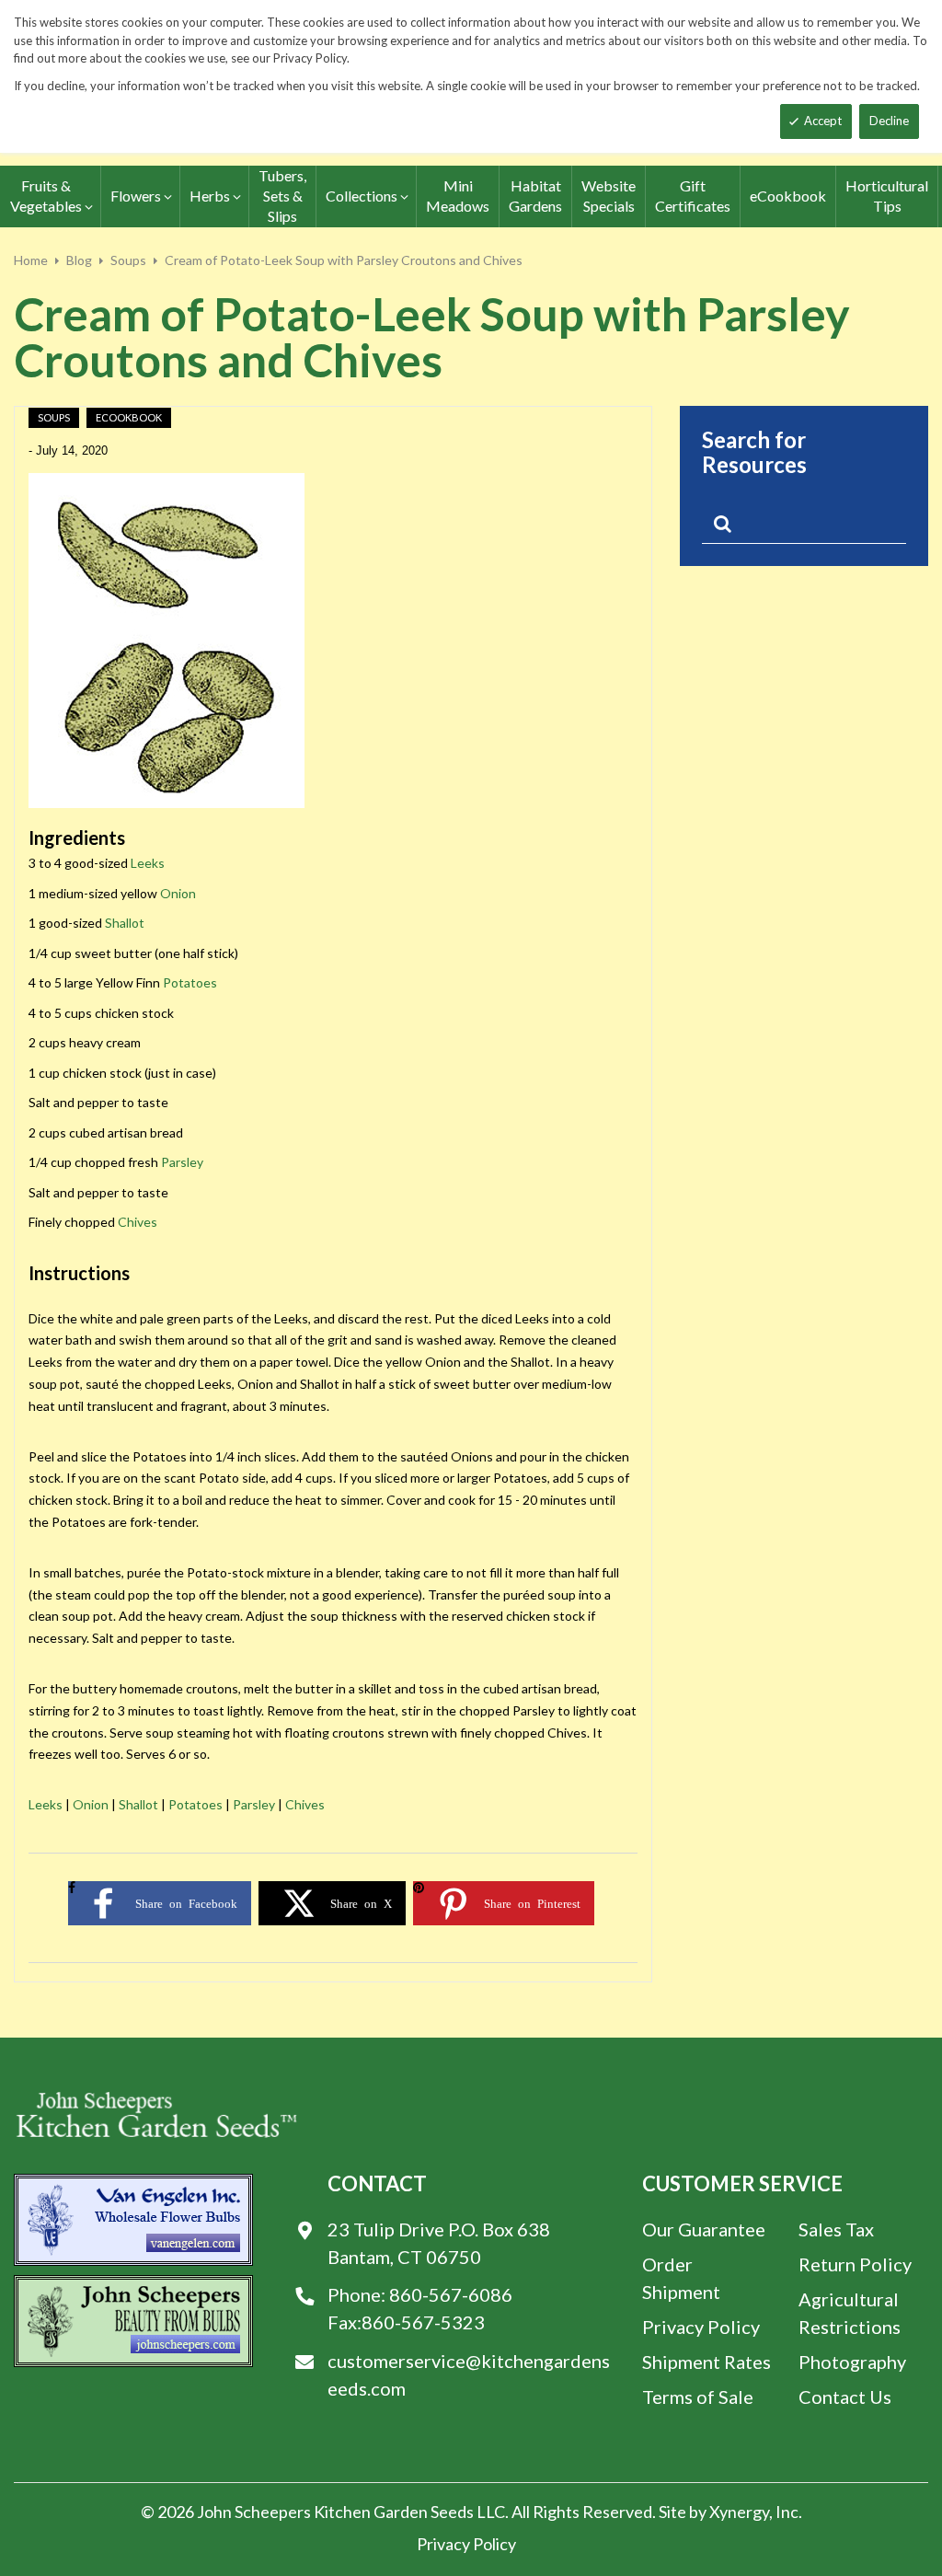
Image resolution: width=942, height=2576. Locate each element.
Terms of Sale (698, 2397)
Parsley (182, 1162)
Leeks (148, 863)
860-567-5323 (423, 2322)
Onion (178, 893)
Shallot (125, 923)
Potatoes (190, 982)
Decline (889, 121)
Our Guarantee (704, 2229)
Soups (128, 260)
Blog (79, 260)
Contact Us (845, 2397)
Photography (852, 2362)
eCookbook (129, 417)
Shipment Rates (706, 2362)
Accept (823, 121)
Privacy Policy (701, 2327)
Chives (138, 1222)
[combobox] (804, 527)
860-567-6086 (451, 2294)
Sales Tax (836, 2229)
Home (31, 260)
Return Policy (855, 2264)
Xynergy (739, 2512)
